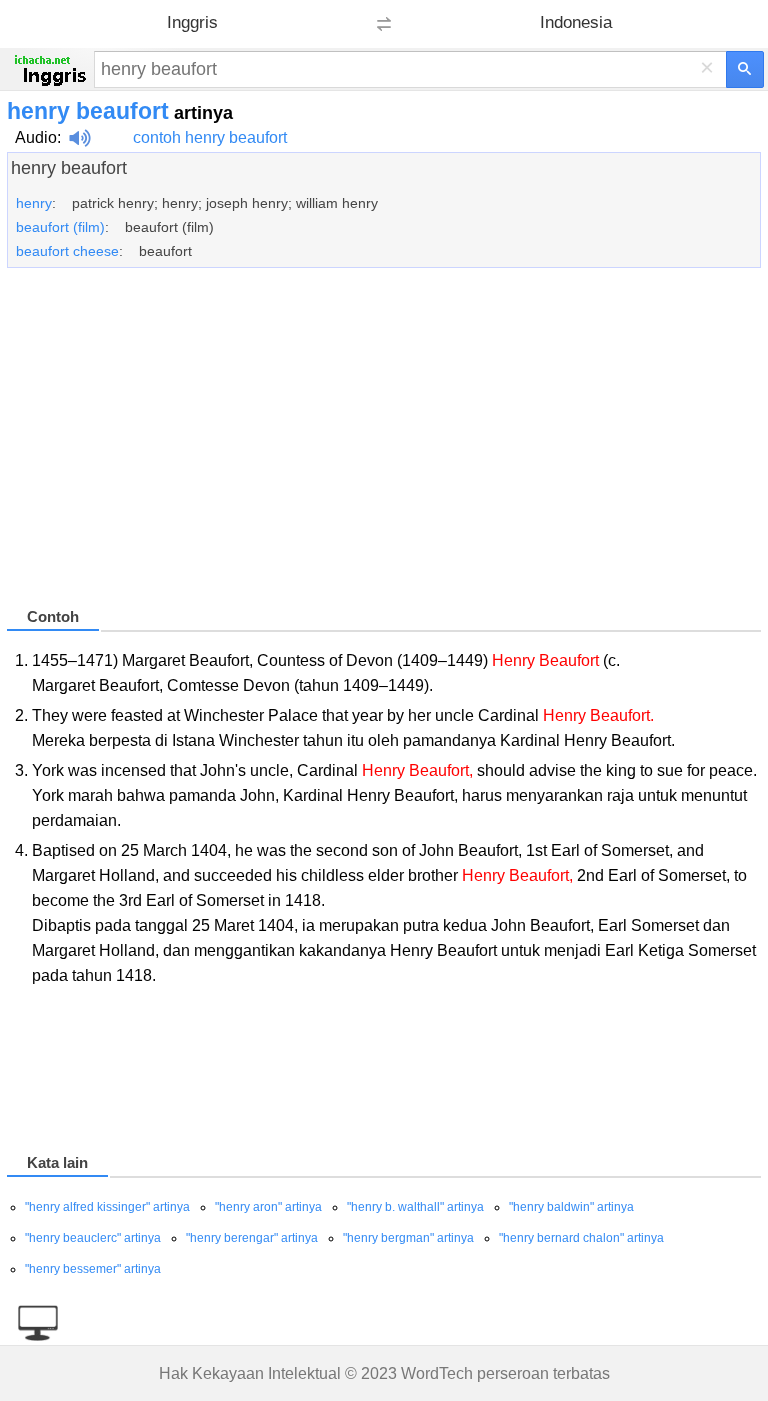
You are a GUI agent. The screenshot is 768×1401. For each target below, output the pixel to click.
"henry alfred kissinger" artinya (107, 1207)
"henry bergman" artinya (408, 1238)
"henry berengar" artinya (252, 1238)
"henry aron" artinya (268, 1207)
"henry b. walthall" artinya (415, 1207)
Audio (36, 137)
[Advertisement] (384, 446)
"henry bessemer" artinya (93, 1269)
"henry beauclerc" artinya (93, 1238)
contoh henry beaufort (210, 137)
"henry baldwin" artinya (571, 1207)
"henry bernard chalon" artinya (581, 1238)
